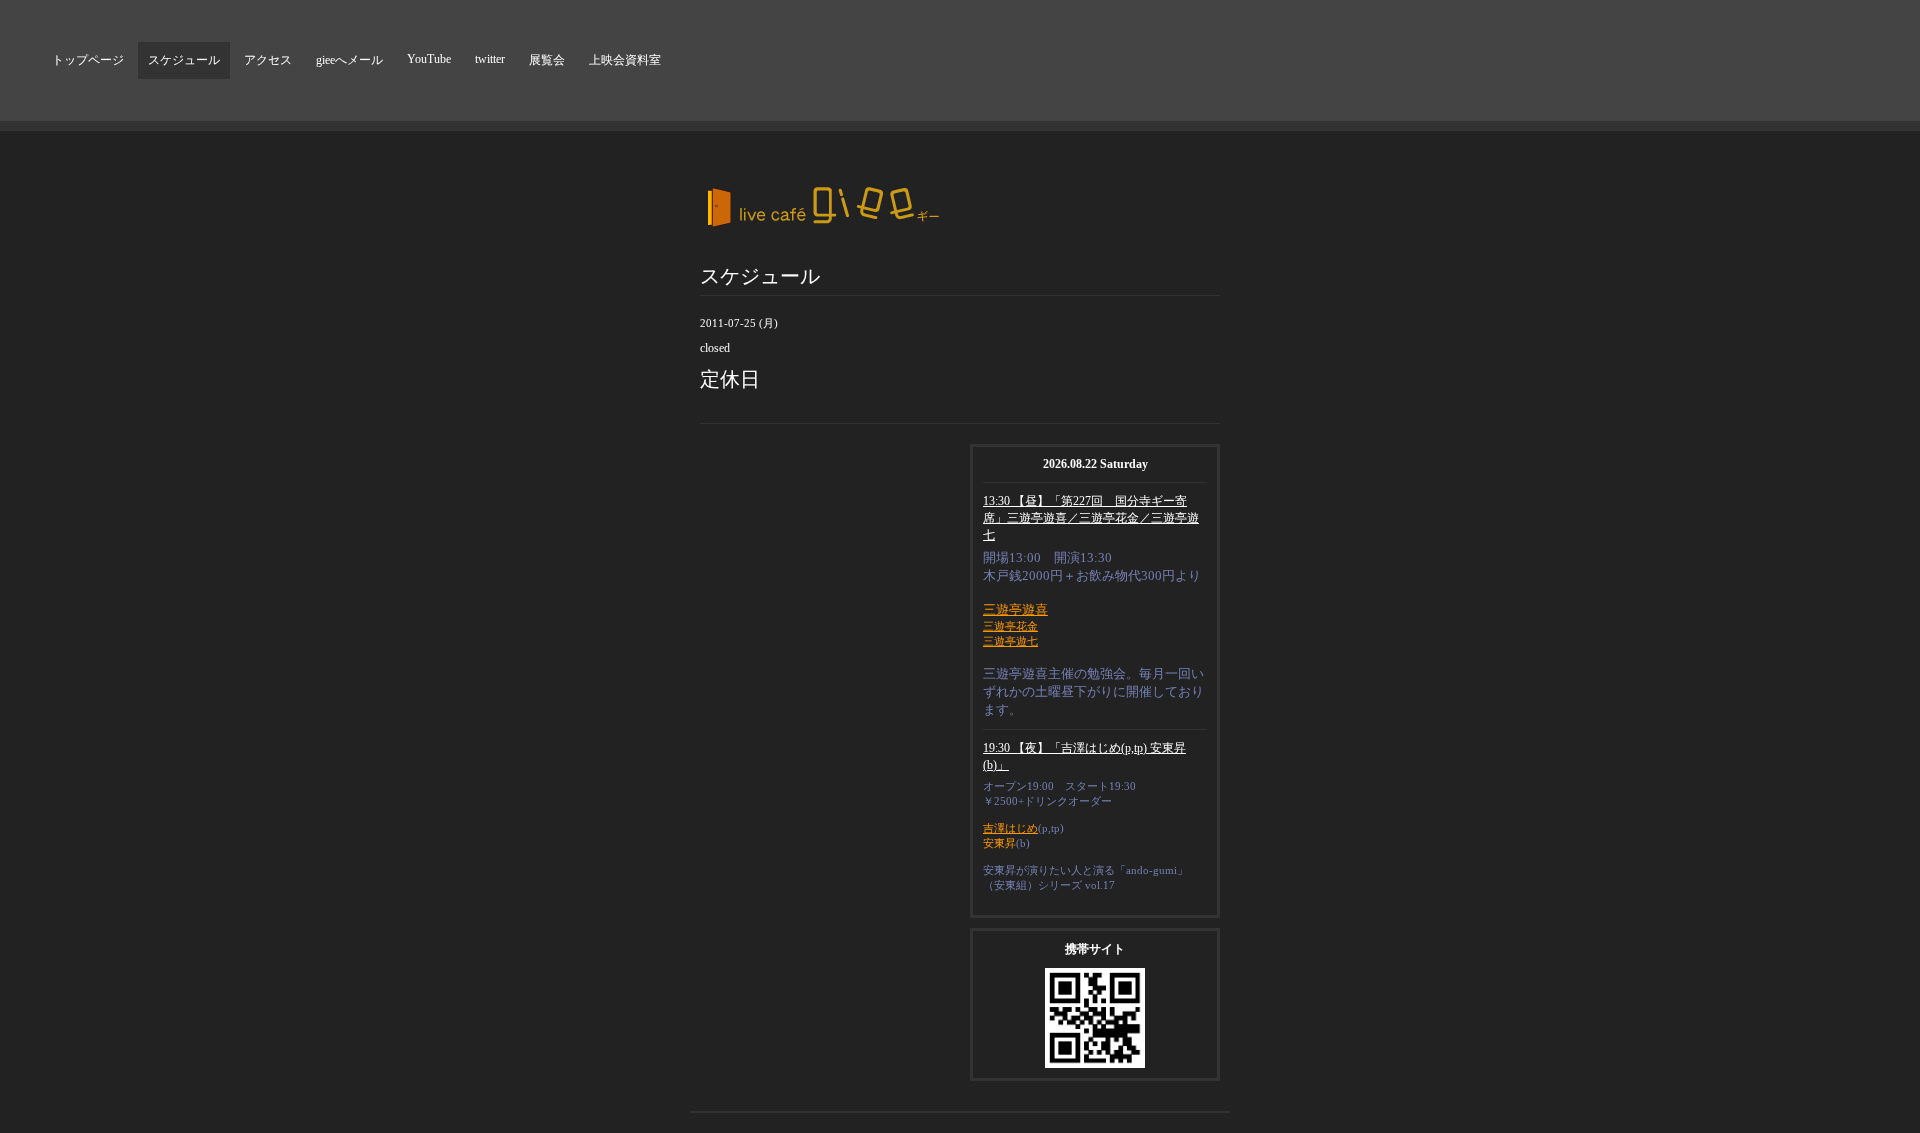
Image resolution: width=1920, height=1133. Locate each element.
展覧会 (547, 60)
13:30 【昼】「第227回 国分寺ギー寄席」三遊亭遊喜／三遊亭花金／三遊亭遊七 (1091, 518)
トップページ (88, 60)
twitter (490, 59)
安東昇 (999, 843)
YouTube (429, 59)
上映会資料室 (625, 60)
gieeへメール (349, 60)
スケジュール (184, 60)
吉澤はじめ (1010, 828)
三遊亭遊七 (1010, 641)
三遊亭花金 (1010, 626)
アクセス (268, 60)
